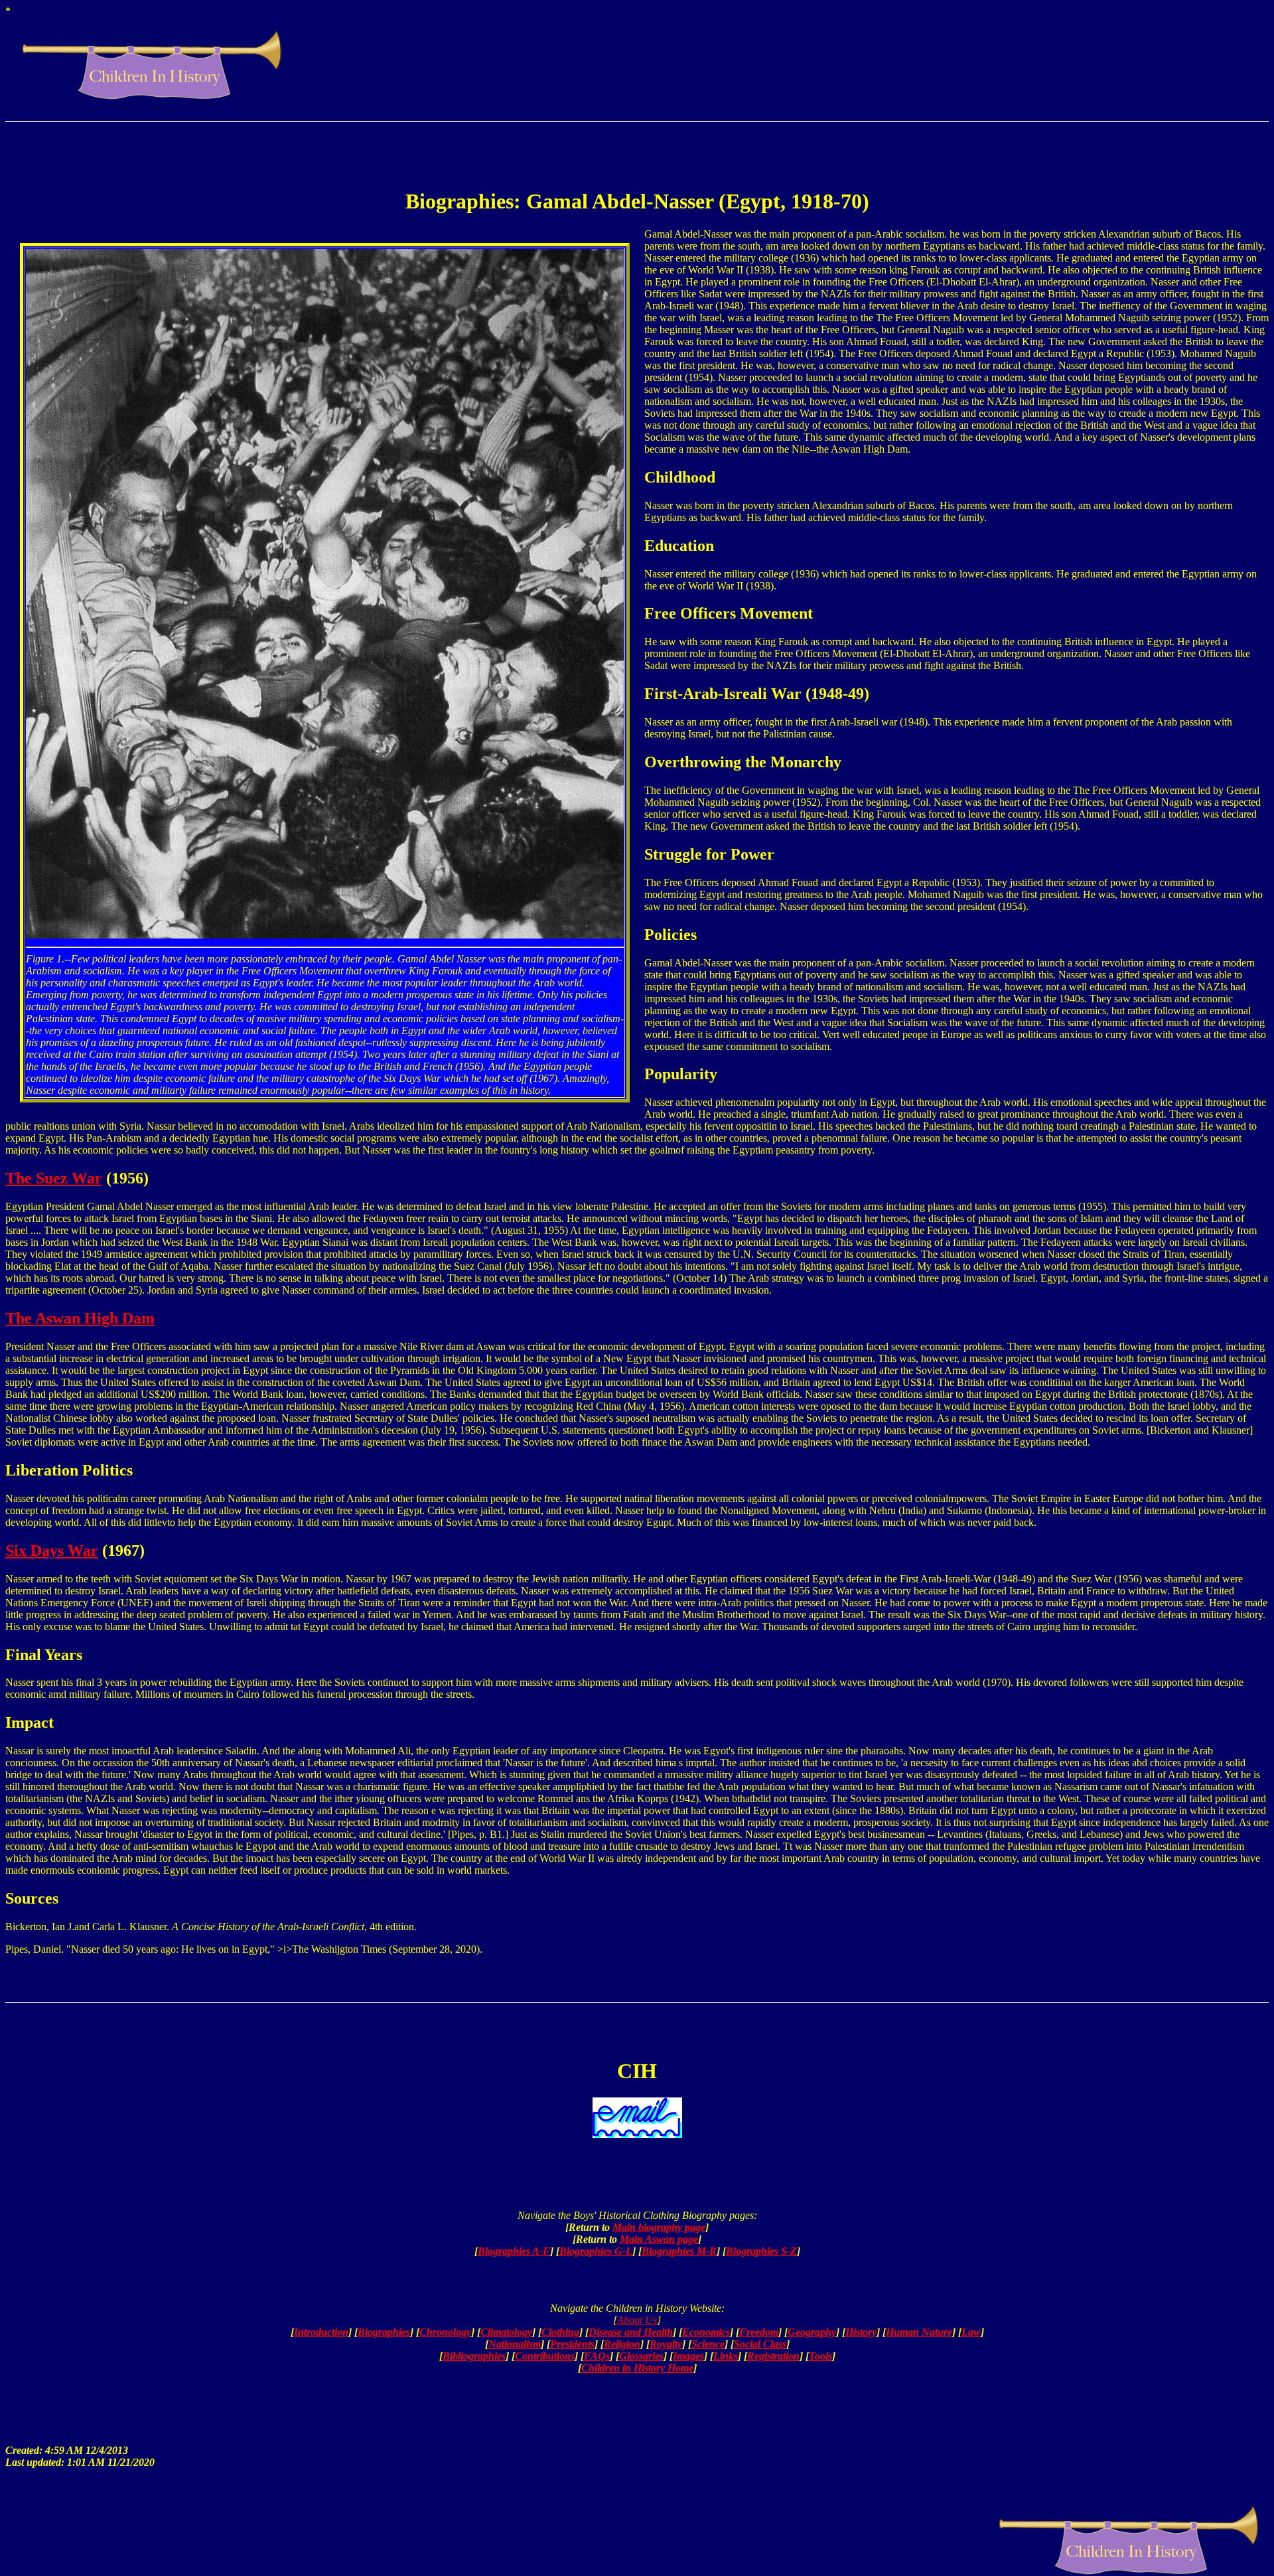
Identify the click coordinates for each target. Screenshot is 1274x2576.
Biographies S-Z (761, 2251)
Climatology (506, 2332)
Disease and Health (631, 2332)
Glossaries (641, 2356)
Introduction (321, 2332)
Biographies (384, 2332)
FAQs (597, 2356)
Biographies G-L (596, 2251)
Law (971, 2332)
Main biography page (659, 2227)
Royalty (666, 2344)
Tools (820, 2356)
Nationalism (515, 2344)
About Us (637, 2320)
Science (708, 2344)
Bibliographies (474, 2356)
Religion (622, 2344)
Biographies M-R (679, 2251)
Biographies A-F (514, 2251)
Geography (812, 2332)
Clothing (560, 2332)
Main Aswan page (659, 2239)
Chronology (445, 2332)
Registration (773, 2356)
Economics (706, 2332)
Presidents (572, 2344)
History (861, 2332)
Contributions (545, 2356)
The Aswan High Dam (80, 1318)
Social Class (760, 2344)
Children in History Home (637, 2368)
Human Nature (919, 2332)
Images (688, 2356)
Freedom (759, 2332)
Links (726, 2356)
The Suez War (54, 1178)
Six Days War (52, 1551)
